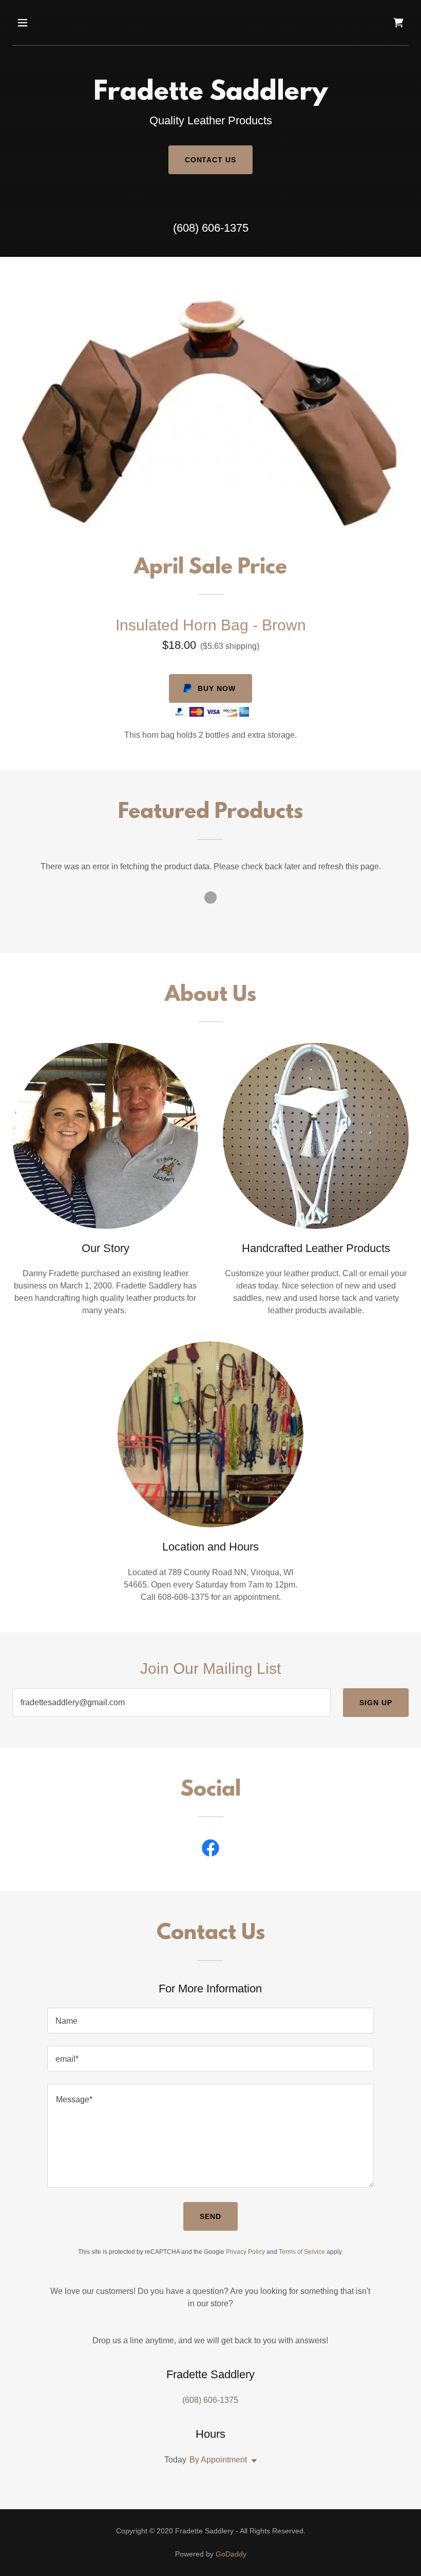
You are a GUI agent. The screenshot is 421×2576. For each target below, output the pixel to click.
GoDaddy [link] (231, 2554)
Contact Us (211, 160)
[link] (398, 23)
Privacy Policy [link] (245, 2252)
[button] (58, 23)
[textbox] (171, 1703)
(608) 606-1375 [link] (211, 228)
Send (210, 2216)
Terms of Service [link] (302, 2252)
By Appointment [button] (218, 2460)
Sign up (376, 1703)
